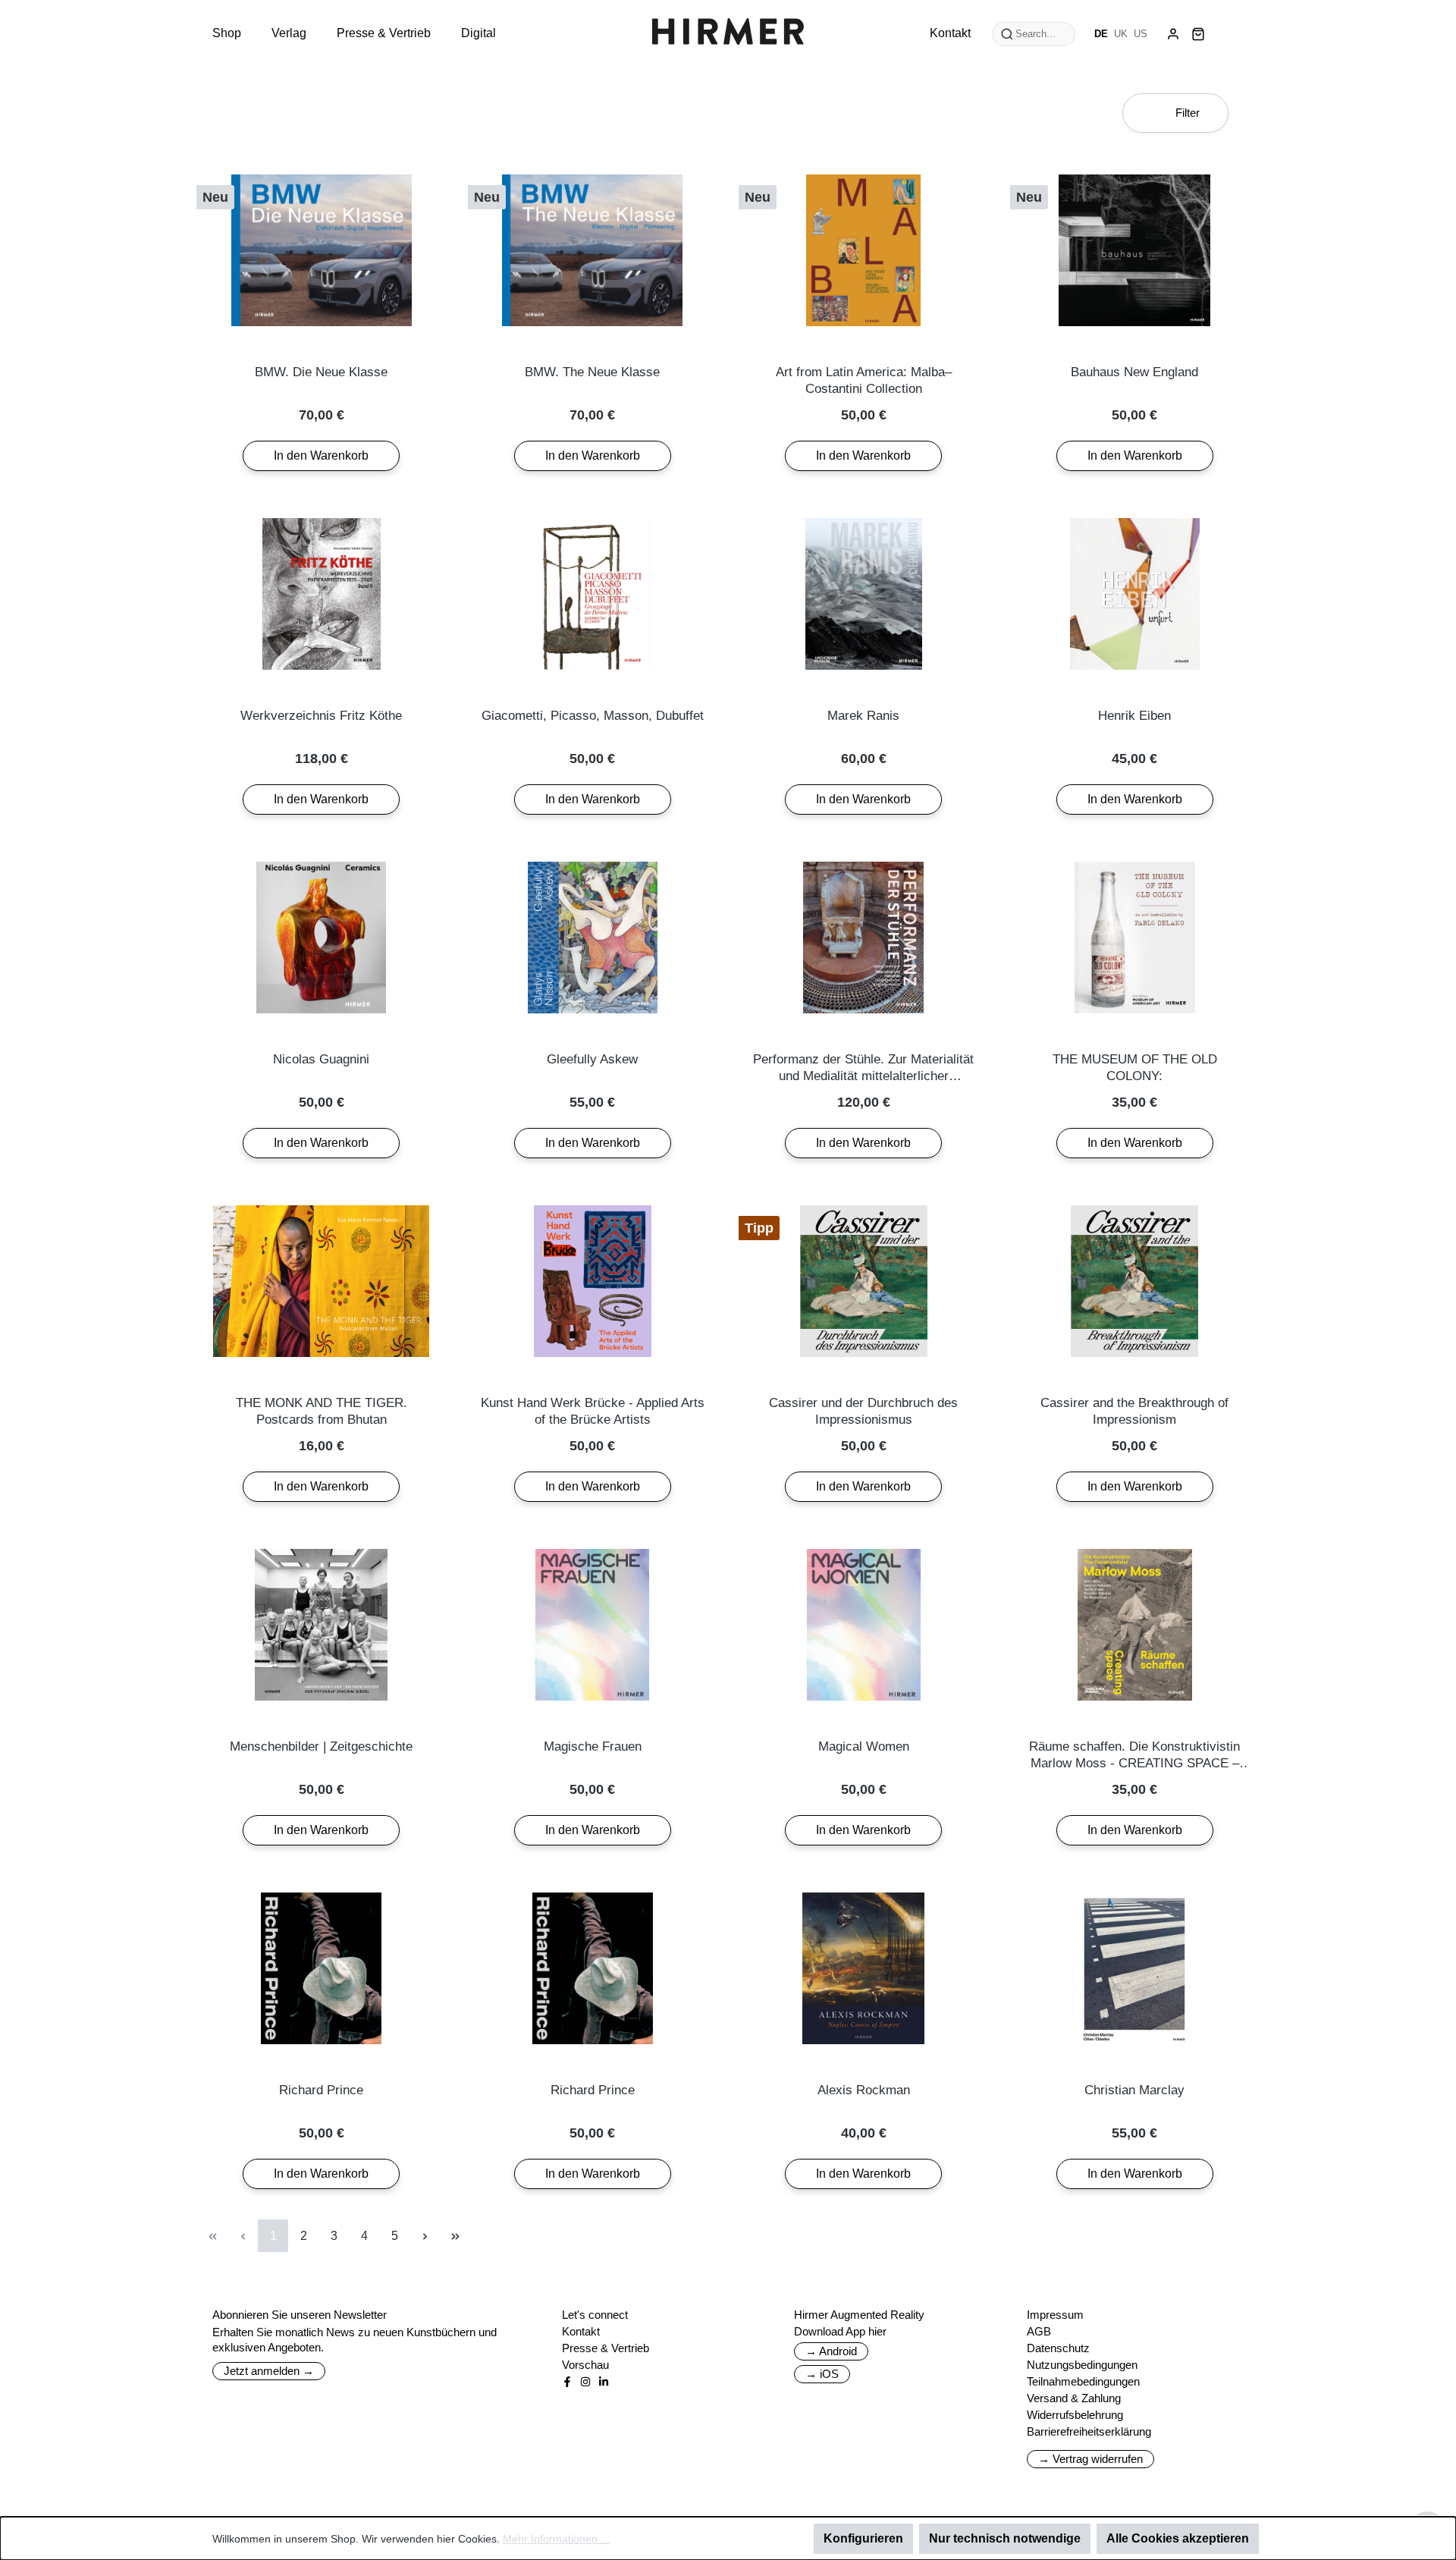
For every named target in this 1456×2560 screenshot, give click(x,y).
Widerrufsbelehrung (1075, 2415)
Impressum (1055, 2315)
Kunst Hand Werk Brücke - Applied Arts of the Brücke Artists (593, 1411)
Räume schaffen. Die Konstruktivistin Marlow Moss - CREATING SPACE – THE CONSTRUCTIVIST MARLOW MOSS (1134, 1756)
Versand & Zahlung (1074, 2398)
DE (1101, 34)
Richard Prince (321, 2090)
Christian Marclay (1134, 2090)
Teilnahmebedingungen (1083, 2381)
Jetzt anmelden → (269, 2371)
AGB (1039, 2331)
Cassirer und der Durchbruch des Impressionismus (863, 1411)
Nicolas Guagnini (321, 1059)
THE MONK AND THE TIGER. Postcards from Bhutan (322, 1411)
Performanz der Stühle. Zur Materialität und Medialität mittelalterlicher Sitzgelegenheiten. (863, 1068)
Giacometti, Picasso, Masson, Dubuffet (593, 716)
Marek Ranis (863, 716)
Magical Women (864, 1746)
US (1141, 34)
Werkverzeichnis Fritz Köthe (321, 716)
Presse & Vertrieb (606, 2348)
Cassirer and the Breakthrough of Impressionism (1134, 1411)
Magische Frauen (593, 1746)
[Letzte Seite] (455, 2236)
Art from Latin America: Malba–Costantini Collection (864, 380)
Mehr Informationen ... (556, 2539)
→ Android (831, 2351)
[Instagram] (585, 2382)
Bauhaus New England (1134, 372)
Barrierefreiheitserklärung (1089, 2431)
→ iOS (822, 2374)
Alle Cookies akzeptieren (1178, 2538)
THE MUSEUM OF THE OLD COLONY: (1135, 1068)
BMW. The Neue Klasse (592, 372)
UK (1121, 34)
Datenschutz (1058, 2348)
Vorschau (585, 2365)
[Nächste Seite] (425, 2236)
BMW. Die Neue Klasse (321, 372)
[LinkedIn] (604, 2382)
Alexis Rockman (864, 2090)
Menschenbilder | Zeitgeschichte (321, 1746)
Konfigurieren (863, 2538)
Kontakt (581, 2331)
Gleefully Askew (592, 1059)
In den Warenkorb (321, 455)
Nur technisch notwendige (1005, 2538)
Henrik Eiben (1134, 716)
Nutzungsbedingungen (1082, 2365)
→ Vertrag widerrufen (1090, 2459)
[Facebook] (567, 2382)
